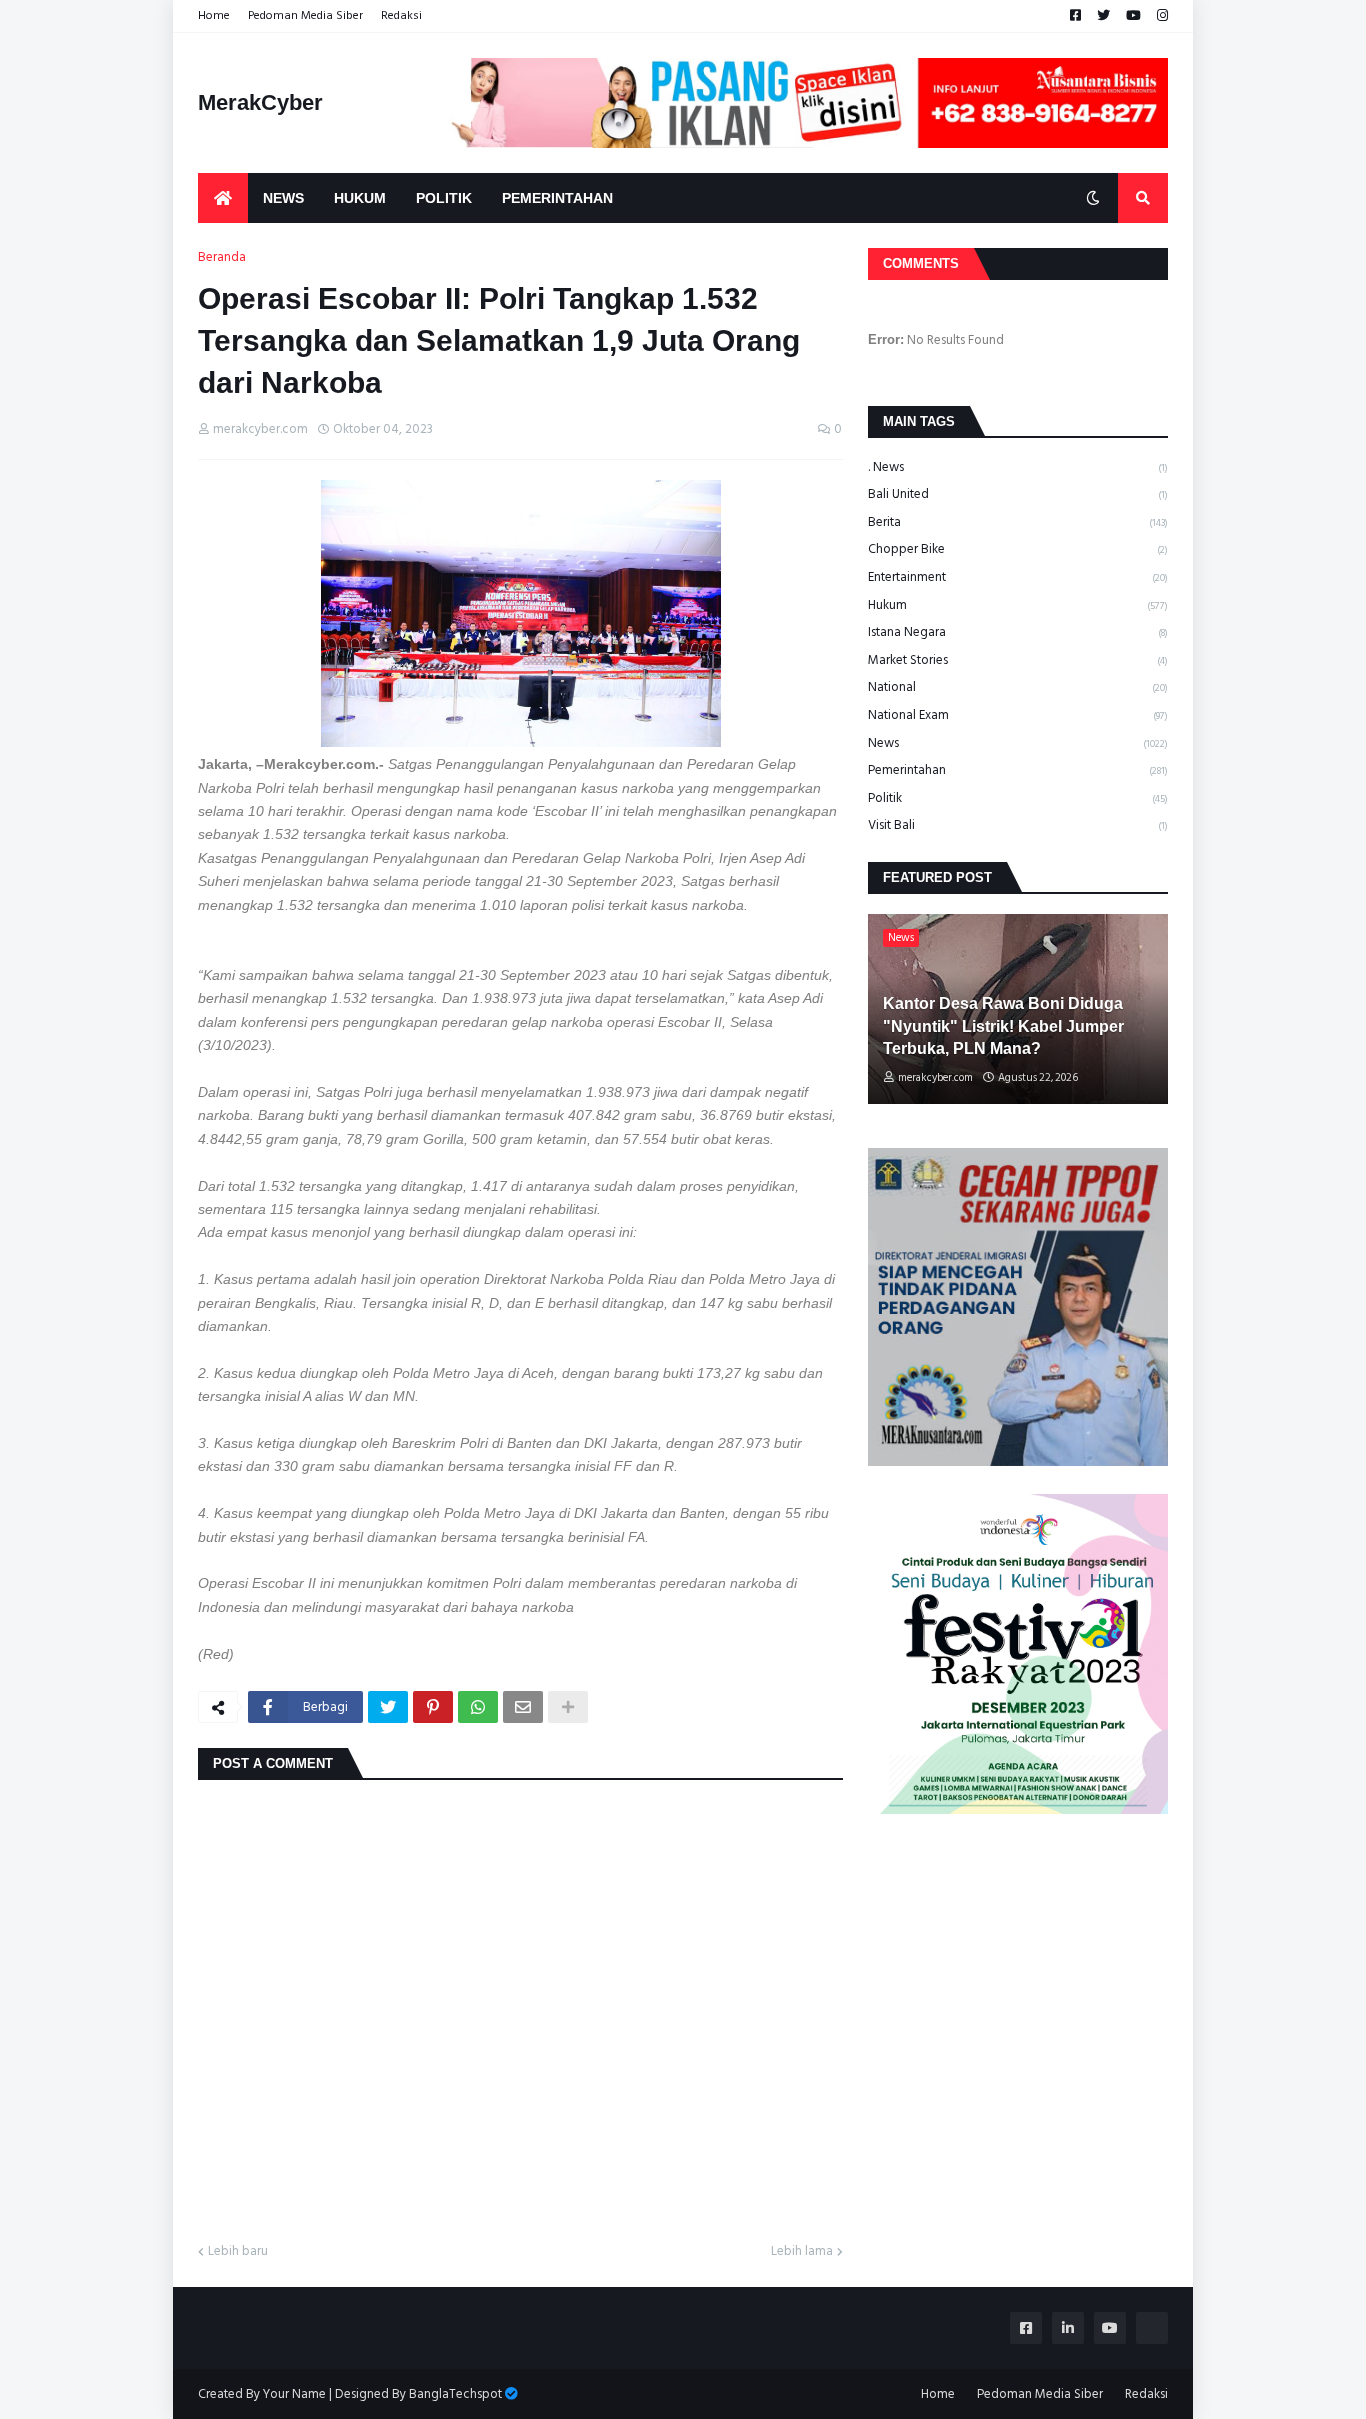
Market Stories (1018, 660)
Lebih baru (238, 2252)
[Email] (523, 1707)
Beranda (222, 258)
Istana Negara (1018, 632)
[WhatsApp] (478, 1707)
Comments (921, 263)
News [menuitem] (283, 198)
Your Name (294, 2394)
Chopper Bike (1018, 549)
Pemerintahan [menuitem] (557, 198)
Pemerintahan (1018, 770)
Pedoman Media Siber (305, 15)
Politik (1018, 798)
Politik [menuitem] (444, 198)
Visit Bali (1018, 825)
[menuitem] (223, 198)
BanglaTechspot (455, 2394)
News (1018, 743)
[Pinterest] (433, 1707)
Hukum (1018, 605)
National (1018, 687)
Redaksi (401, 15)
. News (1018, 468)
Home (214, 15)
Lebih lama (802, 2252)
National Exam (1018, 715)
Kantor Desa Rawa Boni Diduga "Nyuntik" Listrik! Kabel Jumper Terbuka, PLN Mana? (1003, 1026)
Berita (1018, 522)
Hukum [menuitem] (360, 198)
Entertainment (1018, 577)
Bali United (1018, 494)
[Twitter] (388, 1707)
